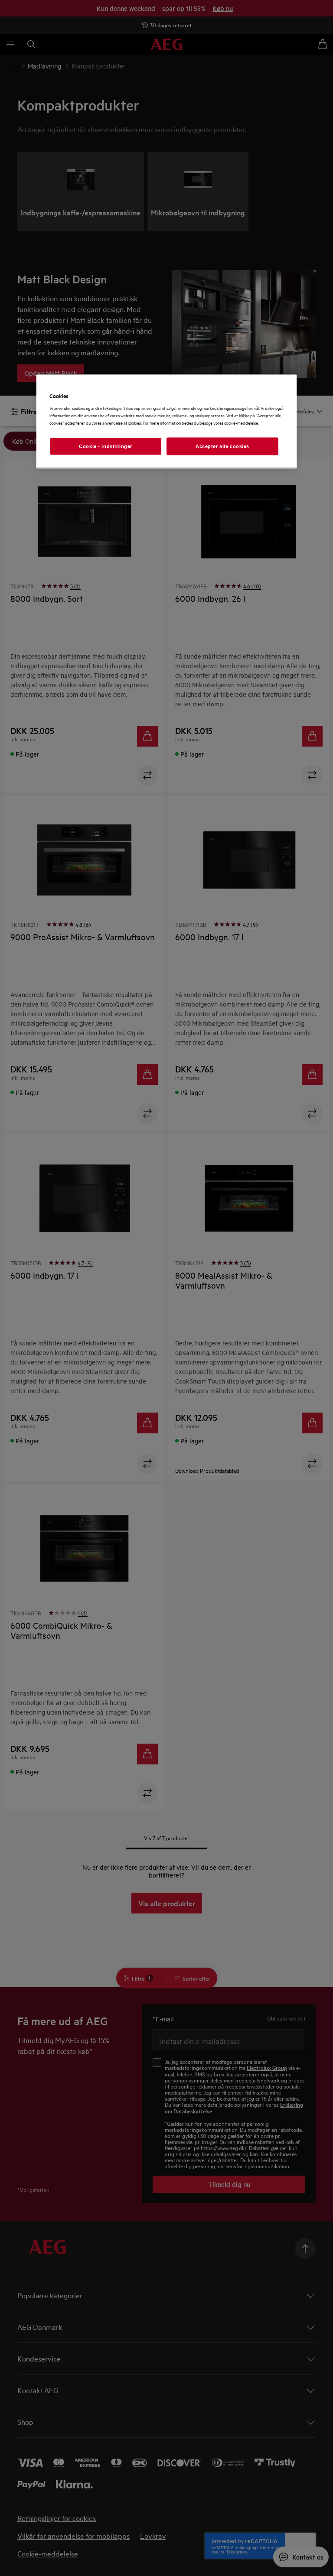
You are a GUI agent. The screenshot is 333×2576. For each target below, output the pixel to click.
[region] (166, 421)
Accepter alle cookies (222, 446)
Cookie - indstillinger (106, 446)
